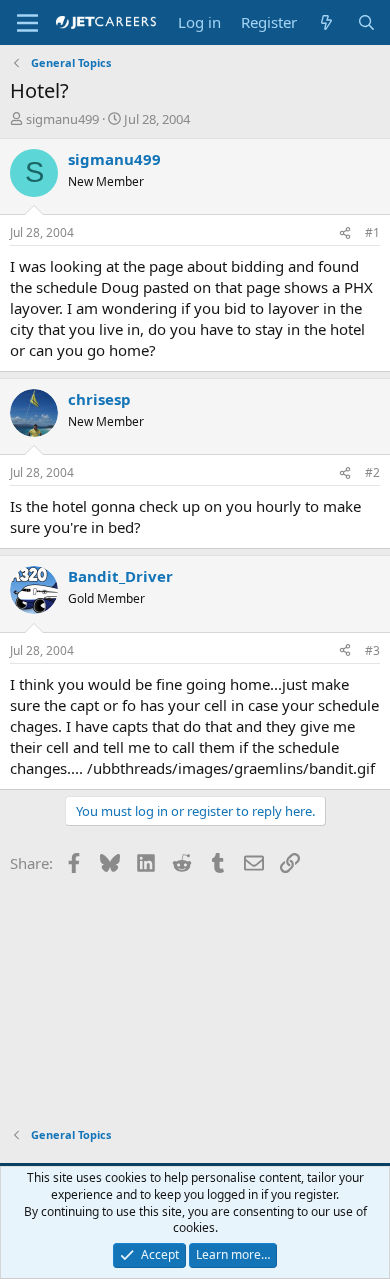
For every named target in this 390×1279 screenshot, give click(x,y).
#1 (372, 232)
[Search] (366, 22)
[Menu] (27, 23)
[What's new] (326, 22)
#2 (372, 472)
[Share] (345, 233)
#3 (372, 650)
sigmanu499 (62, 119)
